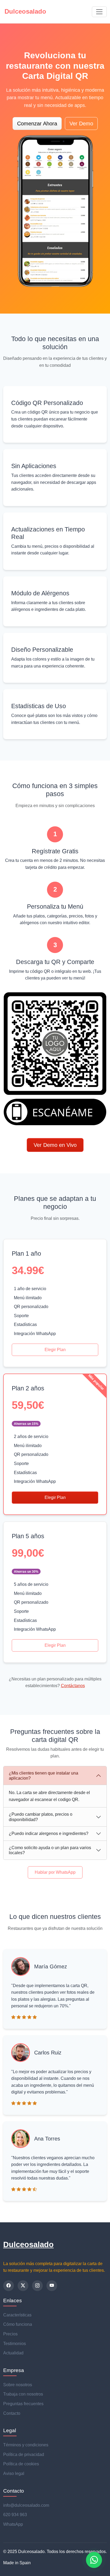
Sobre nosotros (18, 2385)
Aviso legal (14, 2473)
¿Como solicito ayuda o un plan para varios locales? (50, 1850)
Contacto (12, 2413)
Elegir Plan (55, 1350)
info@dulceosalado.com (26, 2505)
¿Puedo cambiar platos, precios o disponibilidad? (41, 1817)
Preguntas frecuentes (23, 2404)
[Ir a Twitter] (23, 2286)
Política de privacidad (24, 2454)
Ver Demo (81, 124)
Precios (10, 2334)
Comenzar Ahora (37, 124)
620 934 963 (15, 2515)
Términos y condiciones (26, 2445)
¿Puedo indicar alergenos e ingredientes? (49, 1833)
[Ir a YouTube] (52, 2286)
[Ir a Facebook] (9, 2286)
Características (17, 2315)
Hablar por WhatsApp (55, 1872)
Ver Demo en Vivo (55, 1145)
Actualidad (13, 2353)
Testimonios (15, 2344)
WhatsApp (13, 2524)
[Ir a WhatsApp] (94, 2560)
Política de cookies (21, 2464)
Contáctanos (73, 1686)
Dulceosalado (28, 2245)
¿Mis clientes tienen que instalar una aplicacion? (44, 1776)
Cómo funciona (18, 2324)
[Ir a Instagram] (37, 2286)
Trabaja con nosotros (23, 2394)
